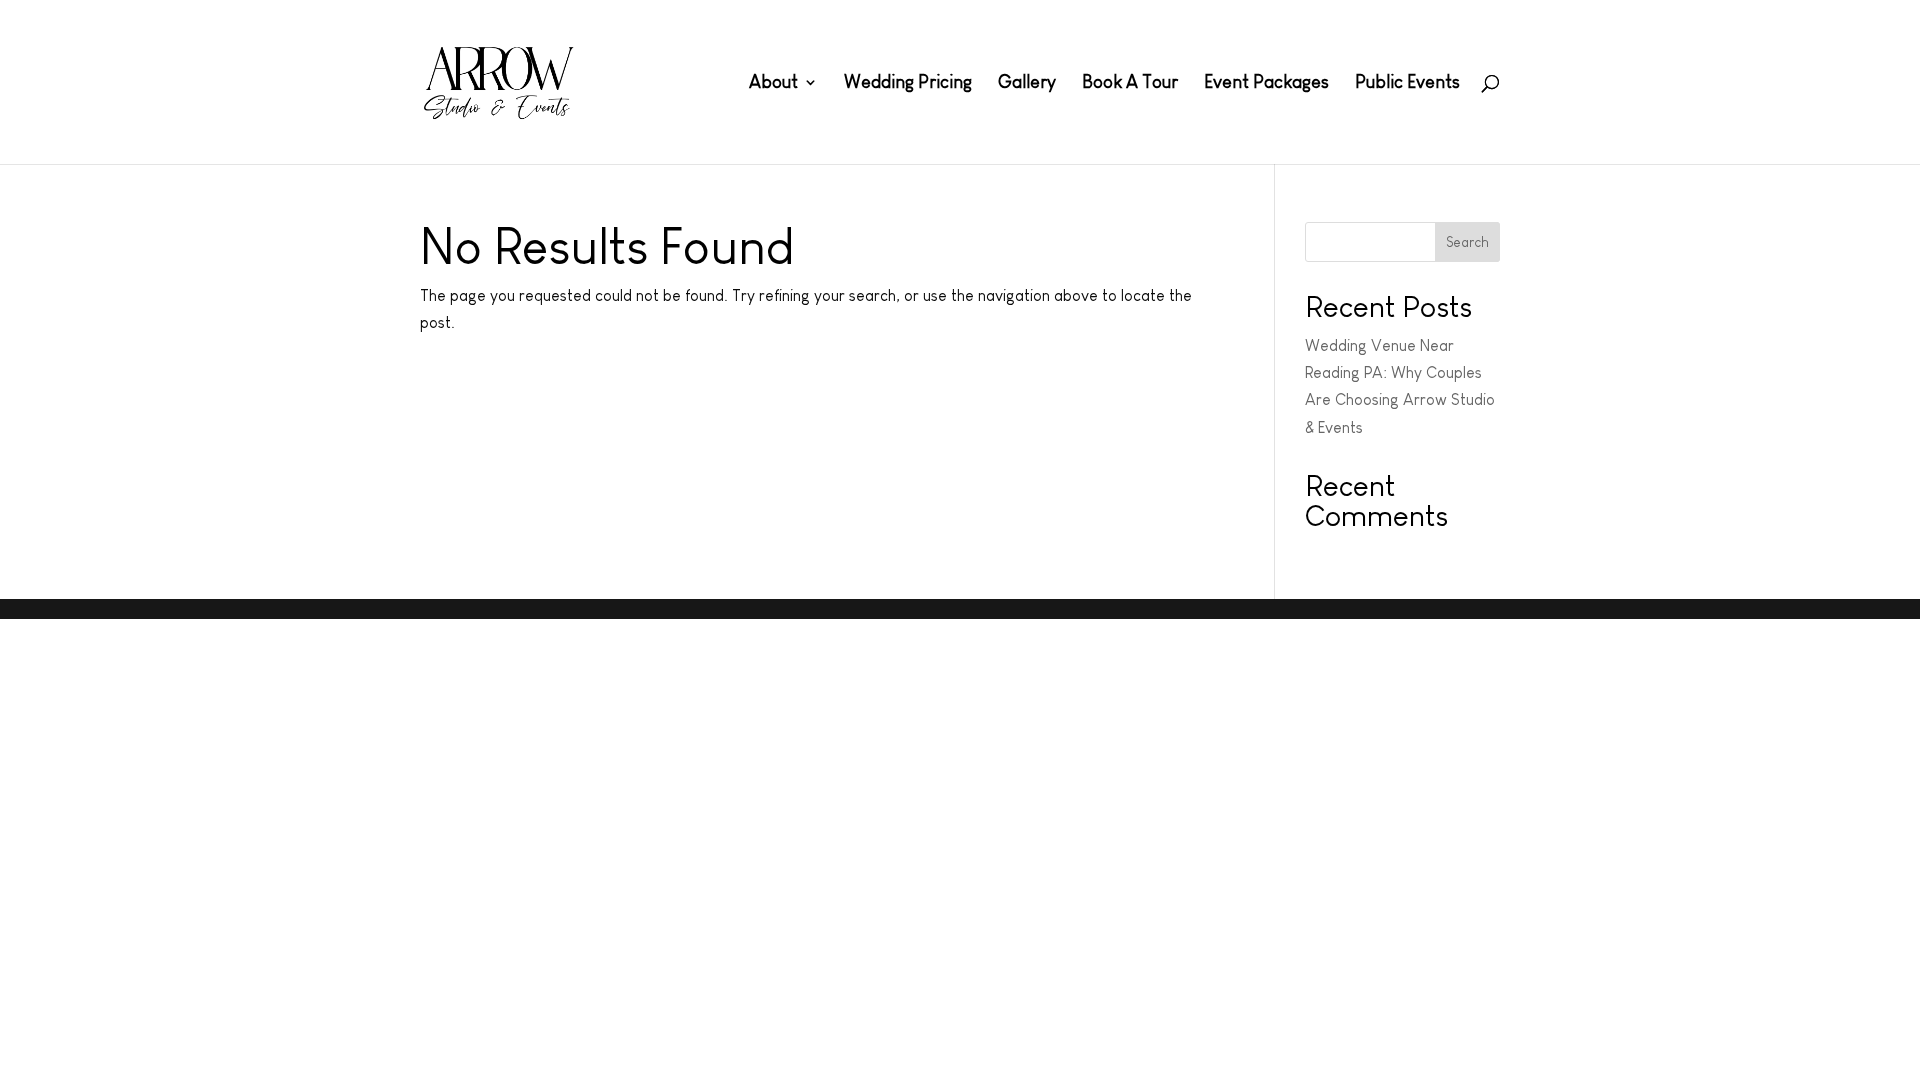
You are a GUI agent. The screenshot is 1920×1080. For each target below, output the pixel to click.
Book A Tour (1130, 83)
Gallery (1027, 83)
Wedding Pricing (908, 83)
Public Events (1407, 83)
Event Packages (1266, 83)
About (773, 83)
